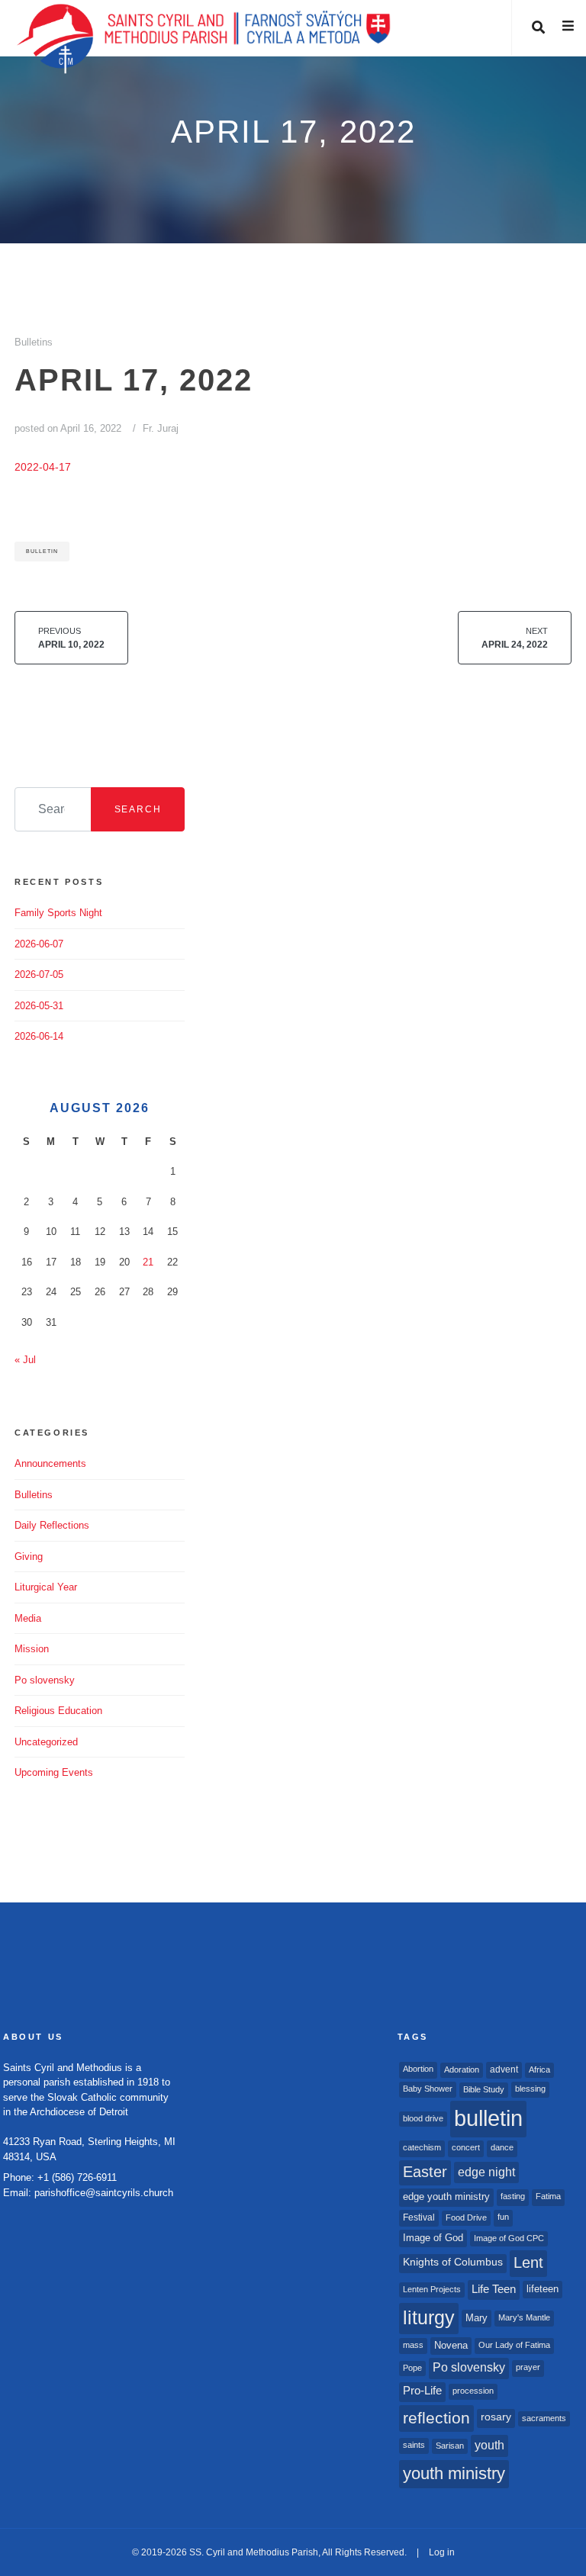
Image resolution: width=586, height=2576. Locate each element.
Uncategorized (46, 1742)
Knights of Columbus (453, 2262)
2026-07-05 (39, 974)
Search (138, 809)
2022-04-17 (43, 467)
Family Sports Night (58, 913)
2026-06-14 (39, 1036)
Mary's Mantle (524, 2317)
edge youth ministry (446, 2197)
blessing (530, 2089)
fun (503, 2217)
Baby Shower (428, 2089)
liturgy (429, 2318)
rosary (496, 2417)
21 (148, 1262)
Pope (412, 2368)
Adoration (462, 2069)
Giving (29, 1557)
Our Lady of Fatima (514, 2345)
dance (502, 2147)
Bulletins (34, 342)
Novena (451, 2345)
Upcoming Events (54, 1772)
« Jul (25, 1360)
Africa (539, 2069)
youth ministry (454, 2473)
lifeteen (543, 2289)
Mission (32, 1649)
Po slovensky (45, 1680)
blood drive (423, 2118)
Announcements (50, 1463)
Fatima (548, 2196)
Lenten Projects (432, 2289)
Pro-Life (422, 2391)
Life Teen (494, 2289)
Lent (528, 2262)
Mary (477, 2318)
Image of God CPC (509, 2238)
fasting (513, 2196)
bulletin (42, 551)
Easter (425, 2172)
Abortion (418, 2069)
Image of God (433, 2238)
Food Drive (466, 2217)
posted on (68, 428)
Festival (419, 2217)
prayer (528, 2367)
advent (504, 2069)
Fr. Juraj (161, 428)
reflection (436, 2418)
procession (473, 2391)
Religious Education (58, 1711)
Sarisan (450, 2446)
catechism (422, 2147)
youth (489, 2445)
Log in (442, 2552)
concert (466, 2147)
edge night (486, 2172)
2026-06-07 (39, 944)
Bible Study (484, 2089)
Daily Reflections (52, 1525)
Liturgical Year (46, 1587)
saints (414, 2445)
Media (28, 1618)
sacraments (544, 2418)
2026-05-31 (39, 1006)
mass (413, 2345)
